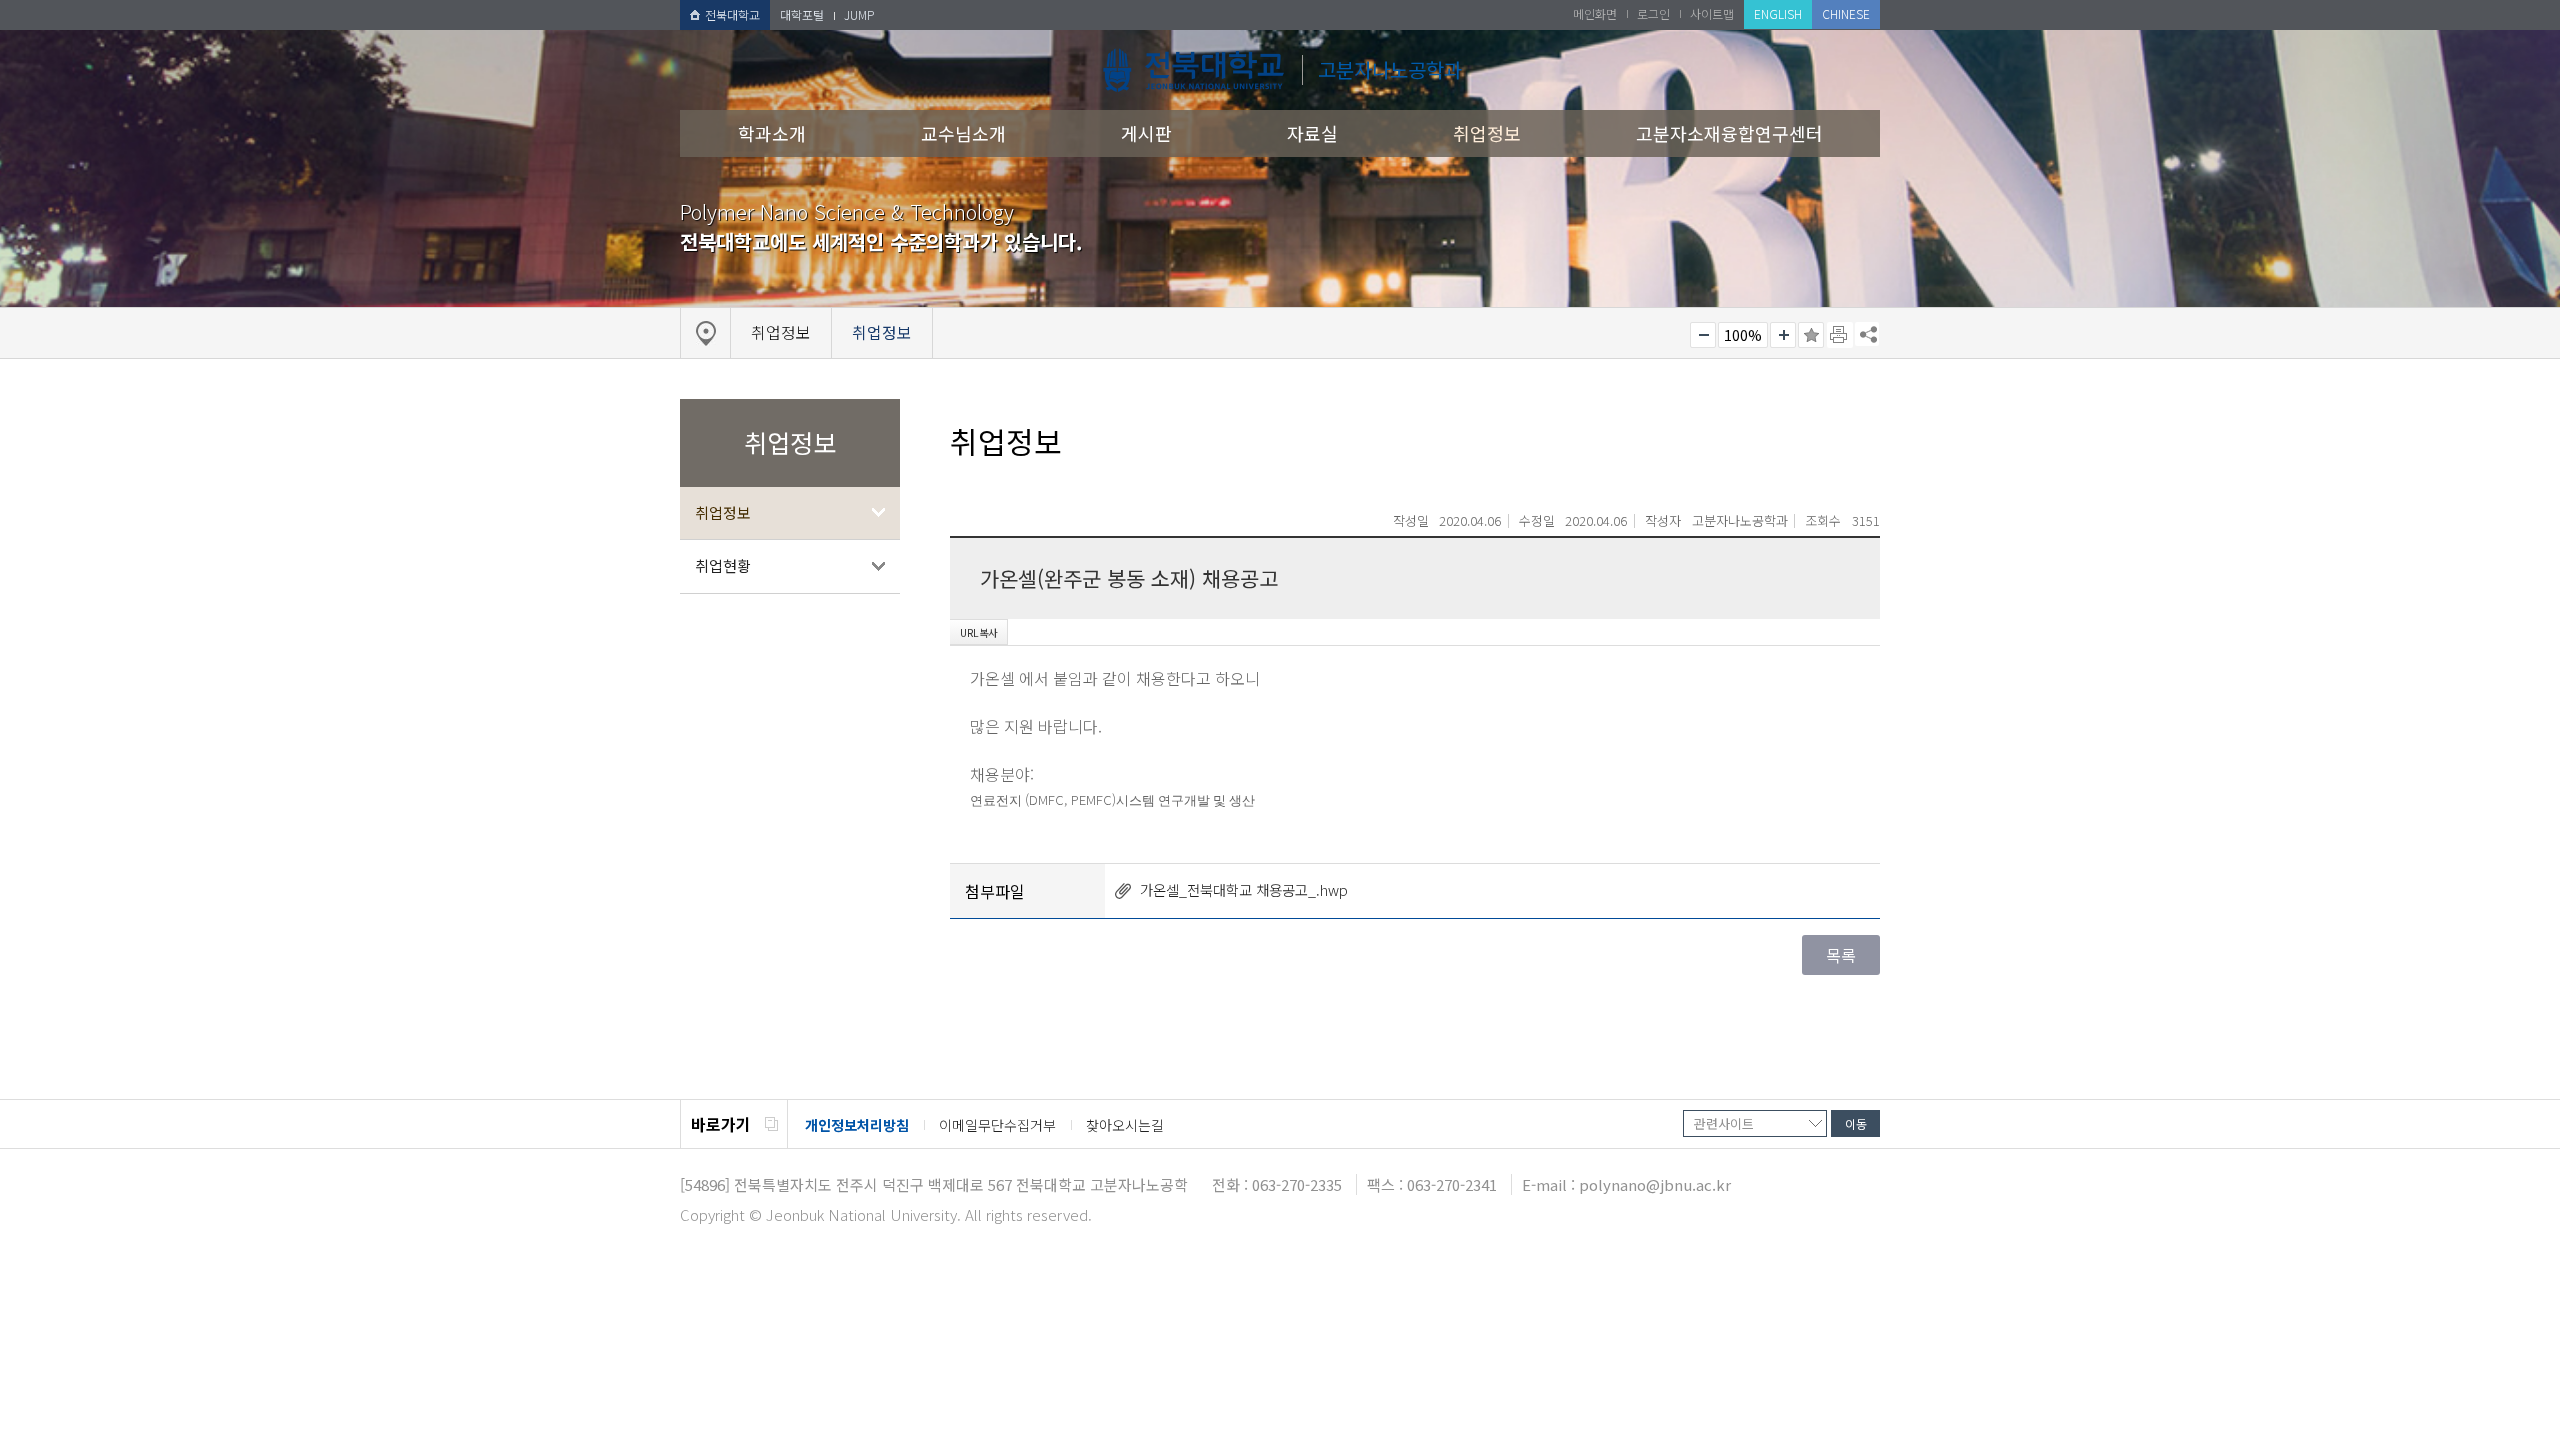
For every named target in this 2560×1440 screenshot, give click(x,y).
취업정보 (1487, 133)
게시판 (1146, 133)
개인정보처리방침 (857, 1125)
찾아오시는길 (1125, 1125)
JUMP (859, 14)
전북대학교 (732, 14)
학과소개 (772, 133)
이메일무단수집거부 (997, 1125)
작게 (1703, 335)
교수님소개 (963, 133)
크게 (1783, 335)
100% (1743, 335)
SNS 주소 (1867, 334)
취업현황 (723, 565)
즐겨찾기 (1811, 335)
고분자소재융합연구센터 (1729, 133)
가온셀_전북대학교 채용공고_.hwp (1244, 889)
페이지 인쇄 (1840, 335)
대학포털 (802, 14)
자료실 (1312, 133)
